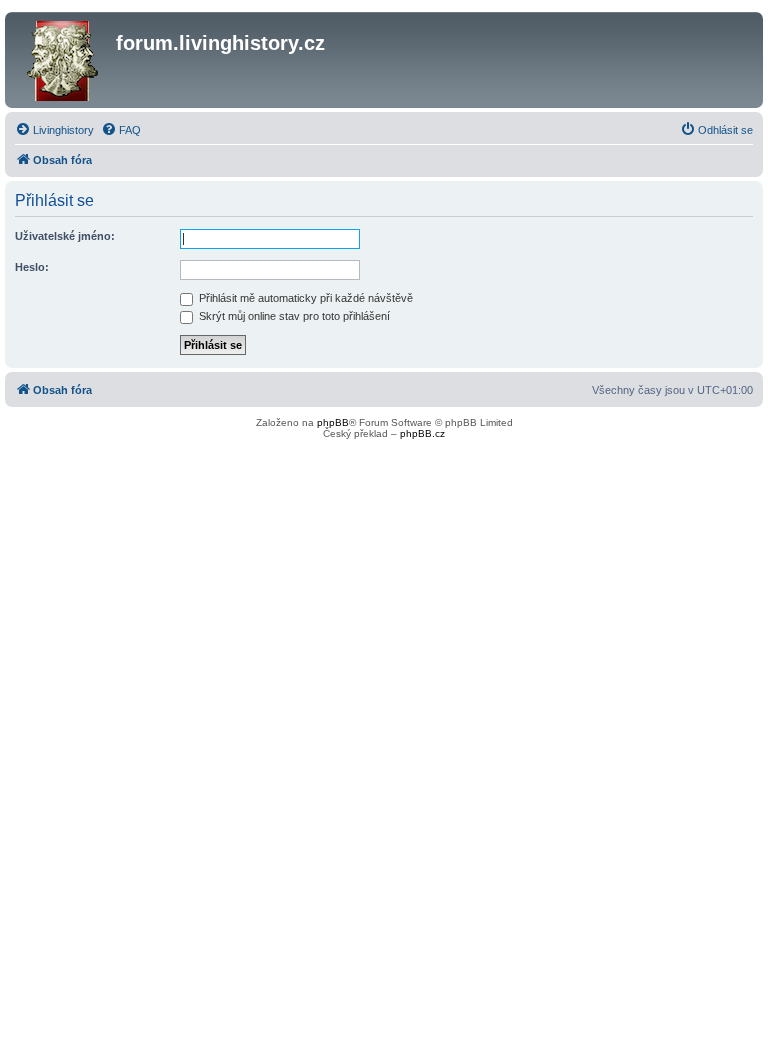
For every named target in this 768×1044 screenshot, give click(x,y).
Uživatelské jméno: (65, 236)
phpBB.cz (422, 433)
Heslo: (32, 267)
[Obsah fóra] (63, 60)
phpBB (333, 422)
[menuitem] (54, 130)
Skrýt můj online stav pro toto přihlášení (293, 316)
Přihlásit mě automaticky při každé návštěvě (304, 298)
